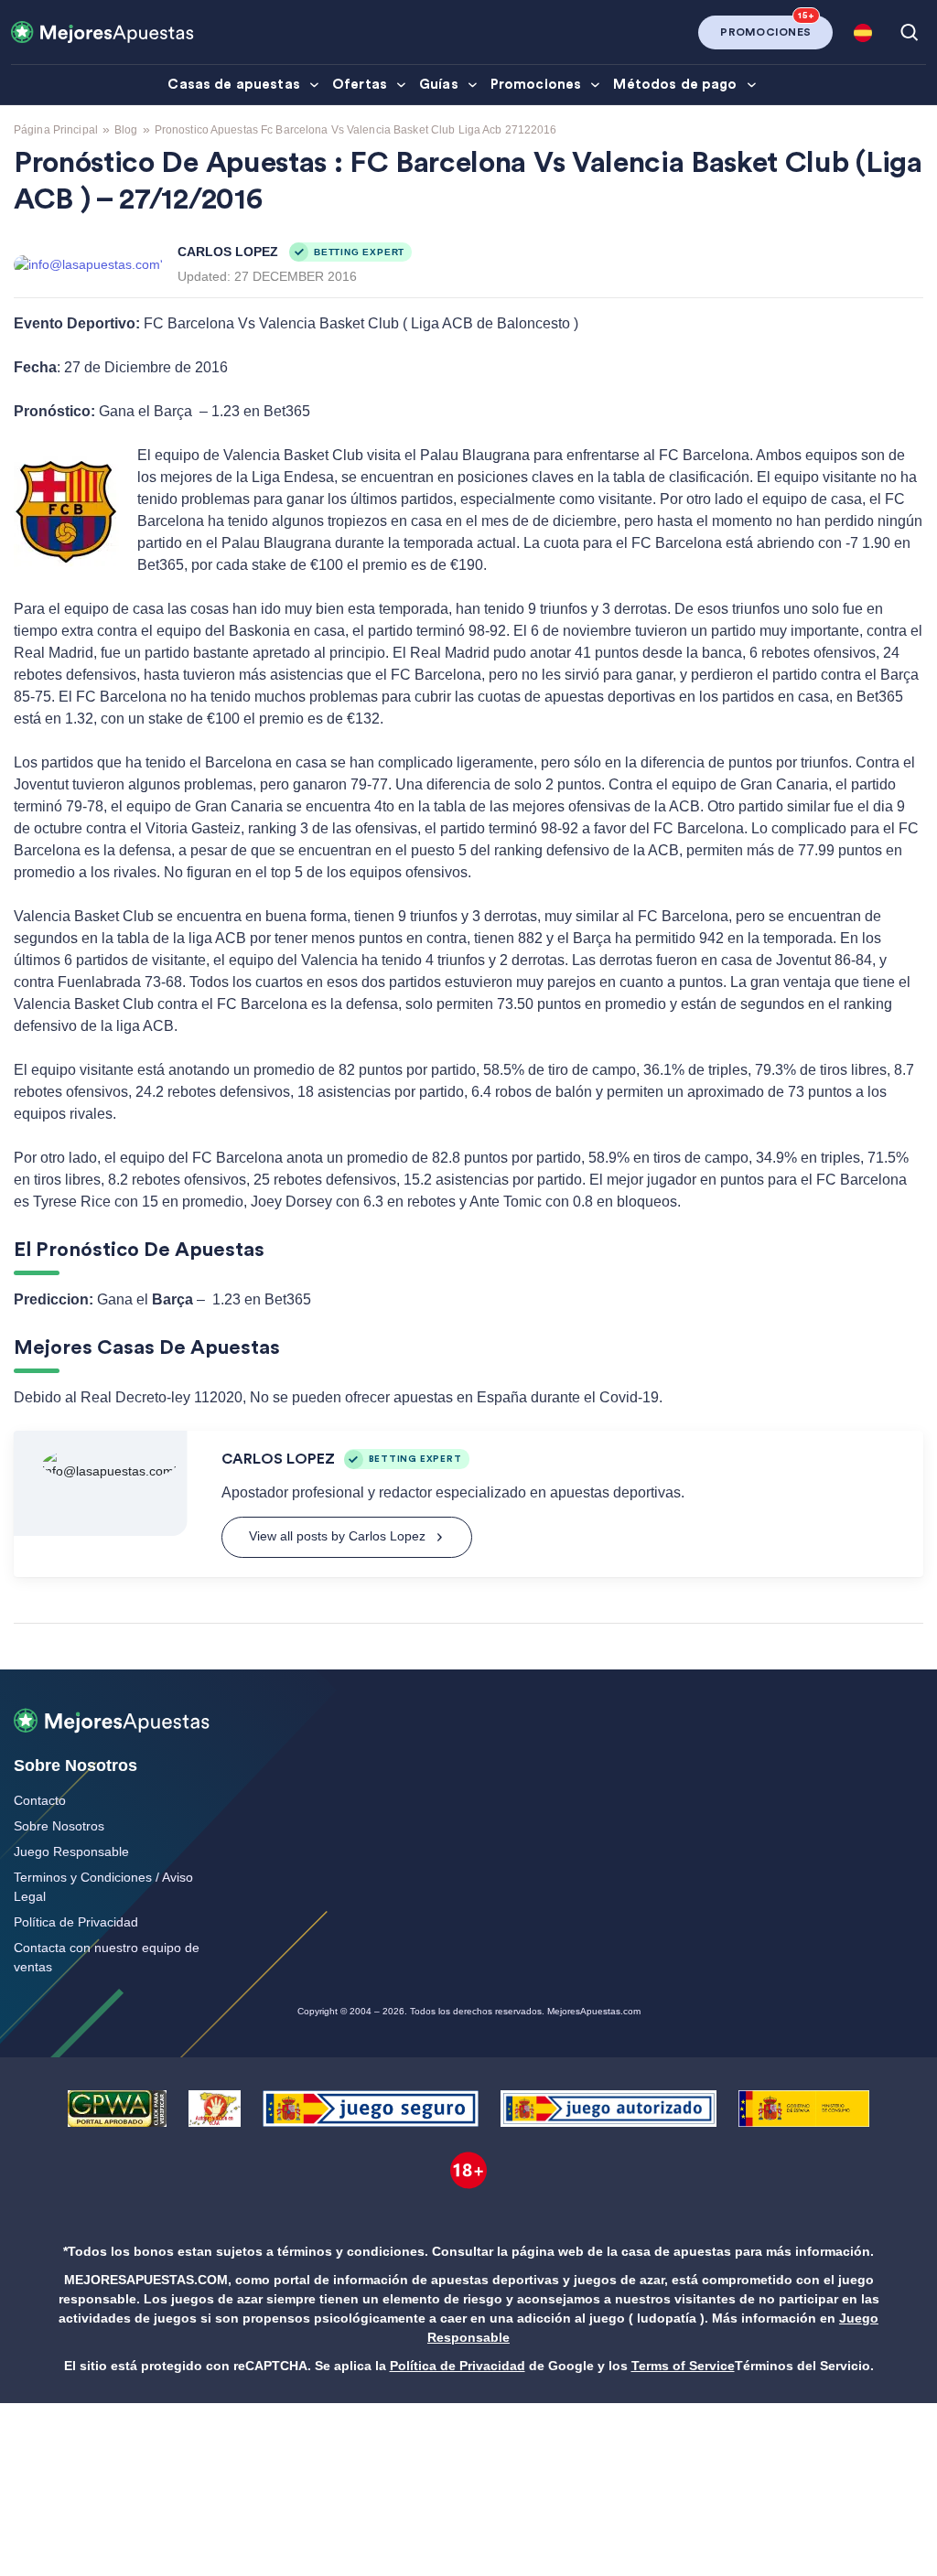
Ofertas (360, 85)
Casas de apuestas (234, 85)
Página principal (56, 130)
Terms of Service (683, 2366)
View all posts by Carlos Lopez (337, 1536)
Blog (126, 130)
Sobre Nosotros (59, 1826)
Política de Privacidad (76, 1922)
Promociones (536, 85)
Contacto (40, 1800)
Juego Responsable (71, 1851)
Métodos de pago (675, 85)
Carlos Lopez (228, 252)
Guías (439, 85)
